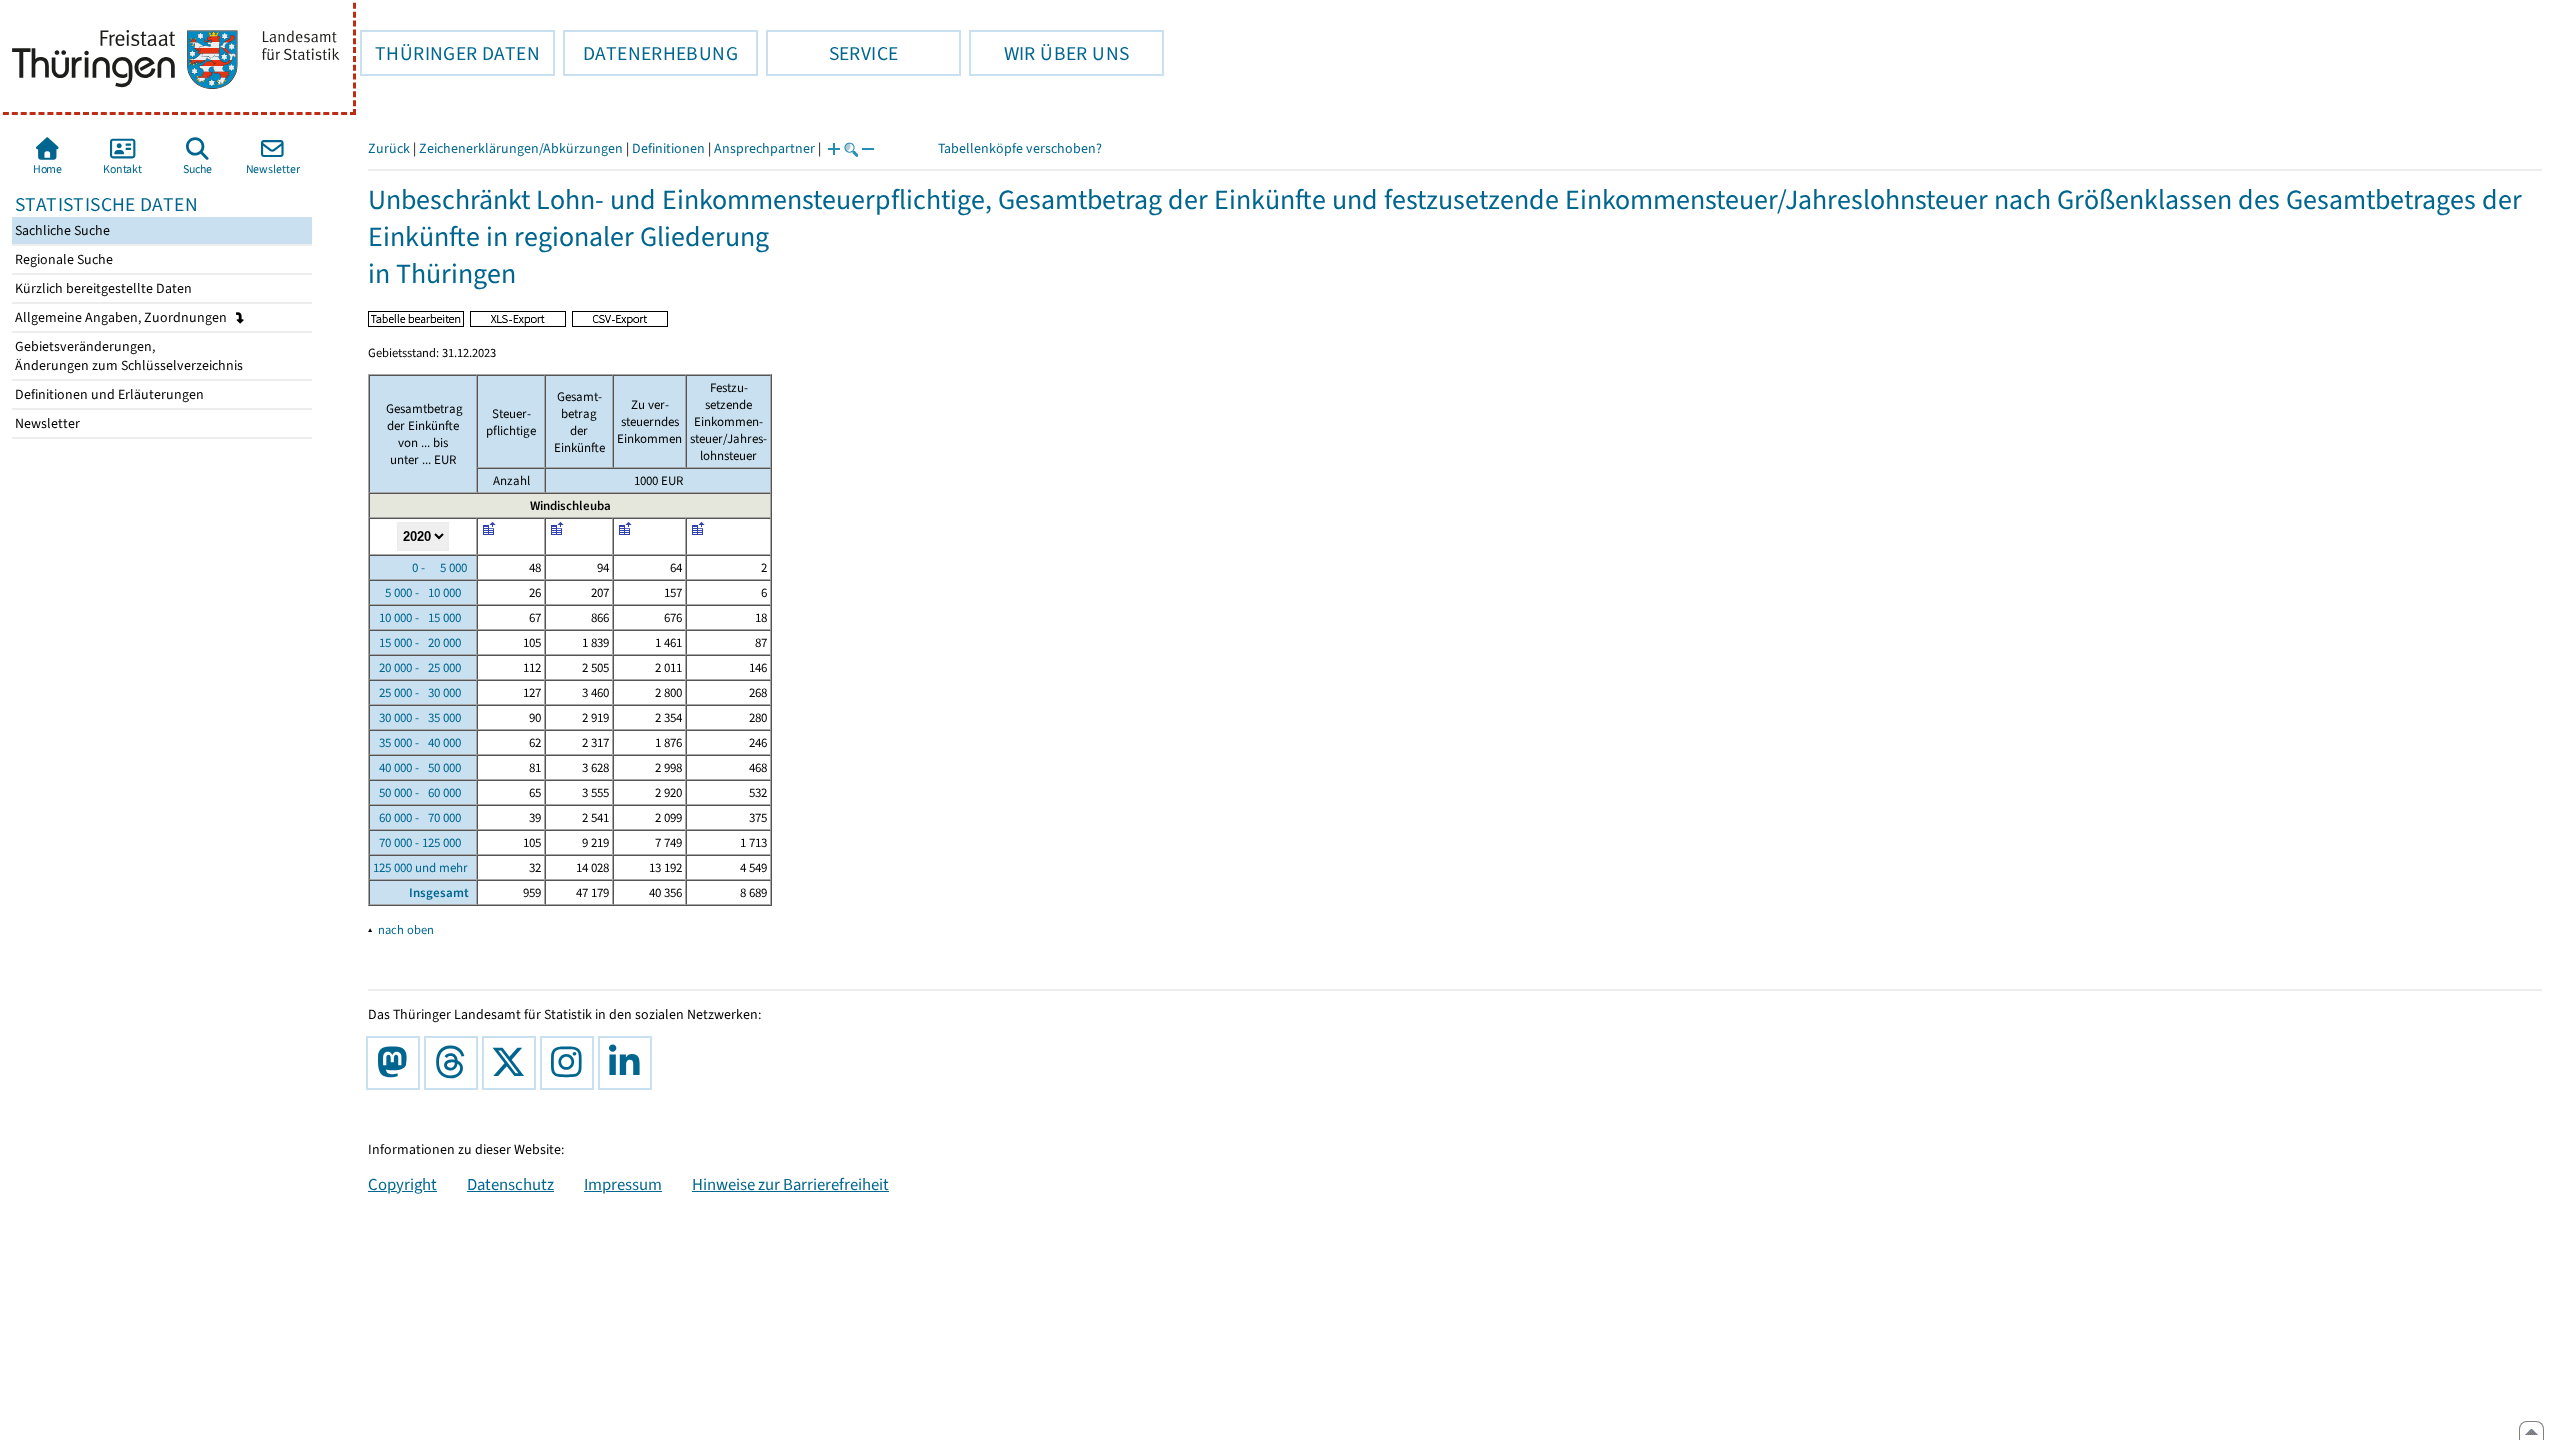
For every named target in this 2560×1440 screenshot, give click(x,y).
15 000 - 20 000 (417, 642)
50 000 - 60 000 (417, 792)
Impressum (623, 1184)
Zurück (389, 148)
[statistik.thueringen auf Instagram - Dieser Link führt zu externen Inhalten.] (571, 1063)
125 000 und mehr (420, 867)
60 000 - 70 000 (417, 817)
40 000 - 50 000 (417, 767)
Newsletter (46, 423)
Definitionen (668, 148)
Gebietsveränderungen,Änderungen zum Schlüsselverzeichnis (127, 356)
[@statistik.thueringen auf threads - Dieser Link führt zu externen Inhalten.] (455, 1063)
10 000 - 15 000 (417, 617)
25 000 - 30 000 (417, 692)
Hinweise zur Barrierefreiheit (790, 1184)
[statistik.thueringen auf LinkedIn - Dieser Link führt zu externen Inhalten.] (629, 1063)
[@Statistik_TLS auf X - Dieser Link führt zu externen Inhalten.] (513, 1063)
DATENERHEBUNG (650, 53)
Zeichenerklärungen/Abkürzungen (521, 148)
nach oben (406, 929)
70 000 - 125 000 (417, 842)
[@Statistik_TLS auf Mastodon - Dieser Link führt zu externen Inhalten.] (397, 1063)
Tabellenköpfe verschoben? (1020, 148)
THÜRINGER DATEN (450, 53)
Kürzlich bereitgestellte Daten (102, 288)
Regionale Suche (62, 259)
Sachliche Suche (61, 230)
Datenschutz (510, 1184)
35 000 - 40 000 (417, 742)
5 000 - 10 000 (417, 592)
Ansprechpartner (764, 148)
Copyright (402, 1184)
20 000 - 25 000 (417, 667)
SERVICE (832, 53)
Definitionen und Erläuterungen (108, 394)
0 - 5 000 (420, 567)
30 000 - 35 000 (417, 717)
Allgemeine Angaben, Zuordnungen (122, 317)
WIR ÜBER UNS (1049, 53)
